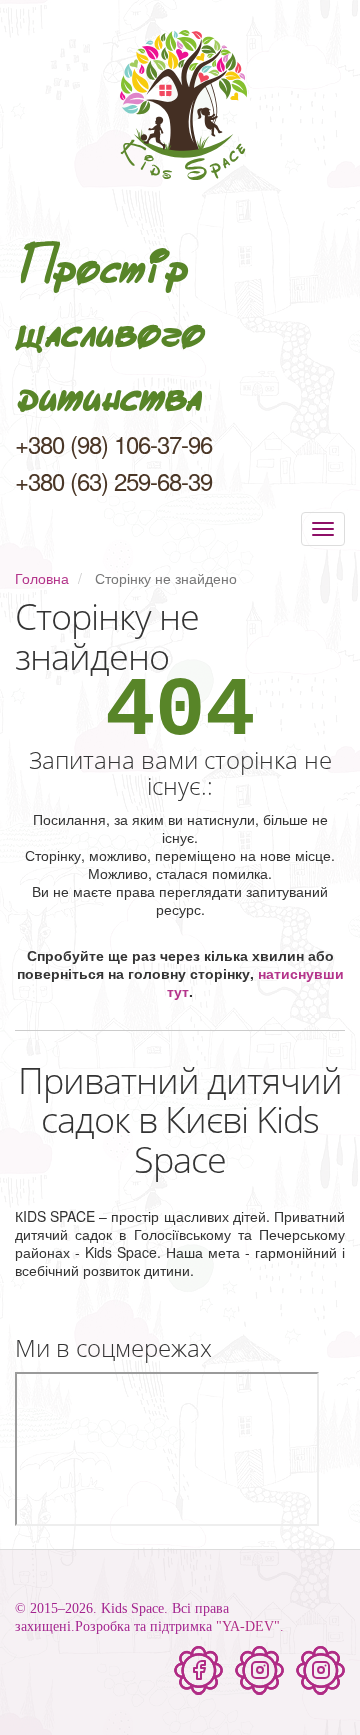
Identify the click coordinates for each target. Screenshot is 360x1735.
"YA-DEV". (250, 1626)
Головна (42, 578)
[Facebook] (198, 1670)
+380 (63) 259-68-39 (113, 480)
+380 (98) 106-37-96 (113, 443)
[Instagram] (259, 1670)
